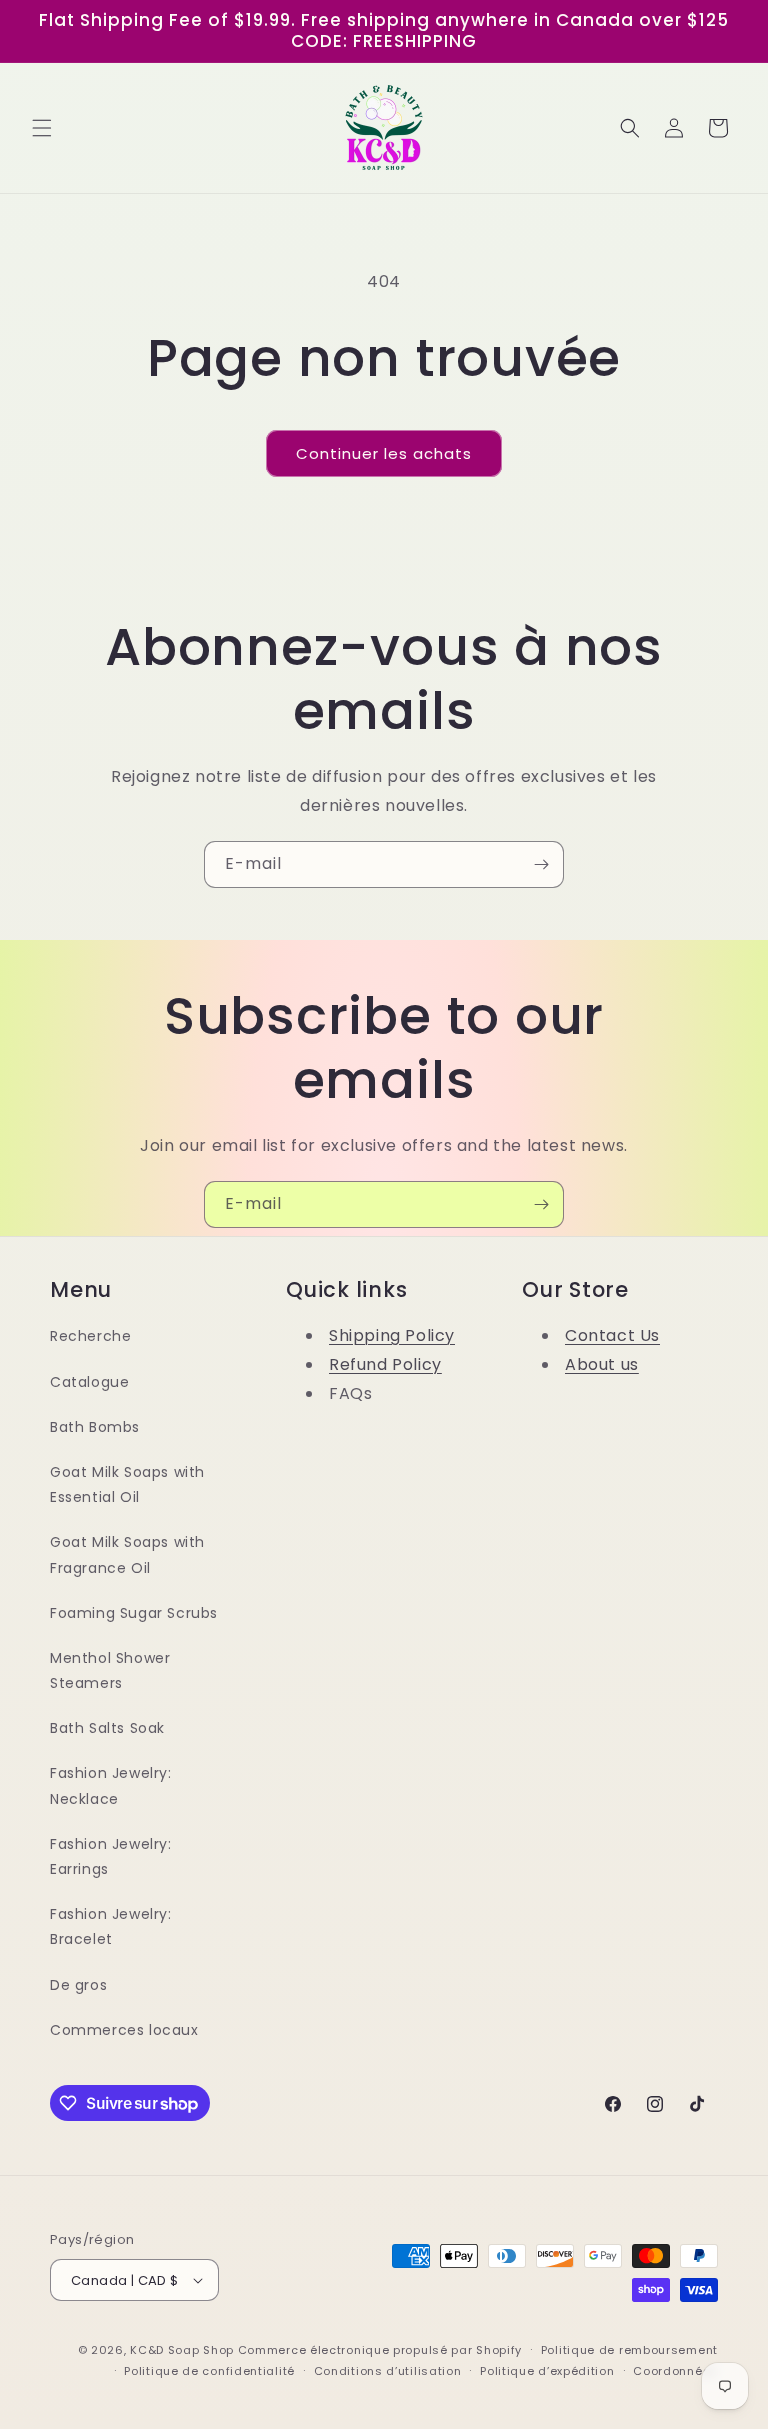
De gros (78, 1985)
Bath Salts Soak (107, 1728)
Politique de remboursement (629, 2350)
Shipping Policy (392, 1335)
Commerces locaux (124, 2030)
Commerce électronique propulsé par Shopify (380, 2350)
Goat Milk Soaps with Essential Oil (127, 1484)
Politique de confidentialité (209, 2371)
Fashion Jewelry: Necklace (111, 1785)
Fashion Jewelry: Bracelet (111, 1926)
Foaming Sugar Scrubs (134, 1613)
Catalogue (89, 1382)
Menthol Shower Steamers (110, 1670)
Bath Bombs (95, 1427)
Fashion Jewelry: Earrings (111, 1856)
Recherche (90, 1336)
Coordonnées (675, 2371)
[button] (42, 128)
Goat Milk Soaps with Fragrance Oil (127, 1554)
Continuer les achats (384, 453)
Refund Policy (385, 1364)
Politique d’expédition (547, 2371)
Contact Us (612, 1335)
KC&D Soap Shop (182, 2350)
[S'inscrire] (541, 864)
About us (602, 1364)
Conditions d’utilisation (388, 2371)
